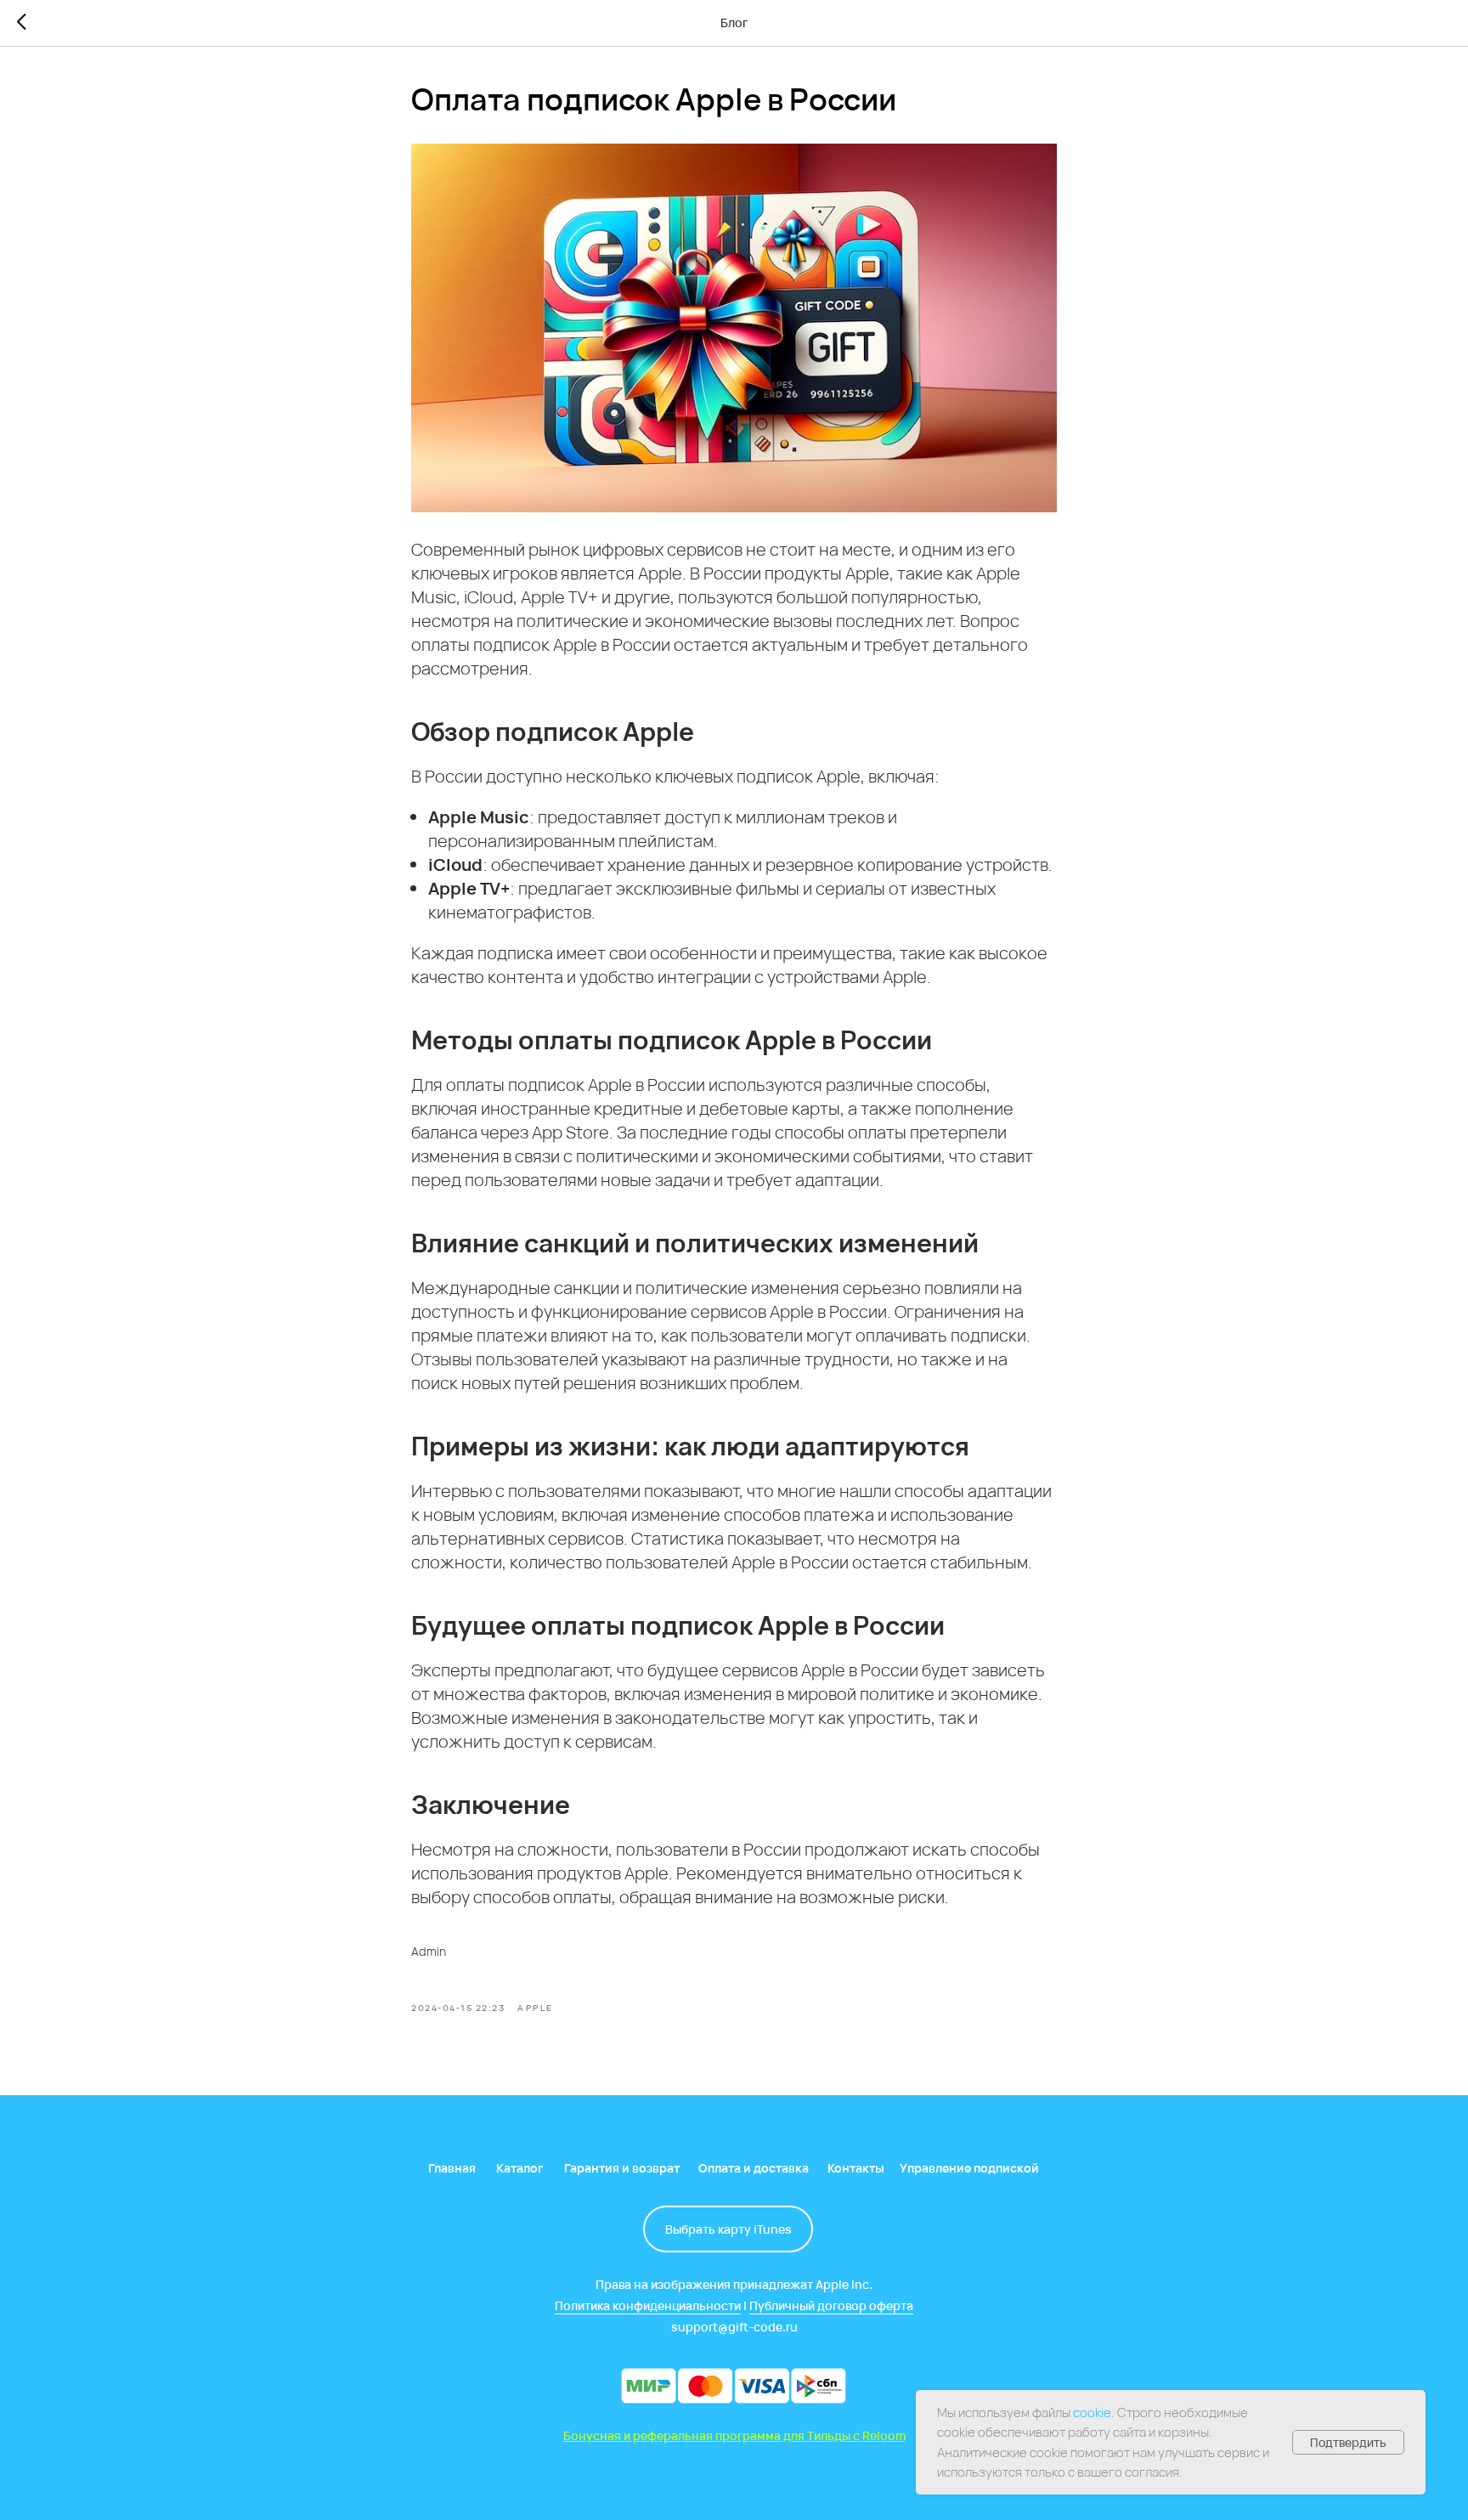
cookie (1092, 2413)
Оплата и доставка (754, 2168)
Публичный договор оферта (831, 2305)
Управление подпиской (969, 2168)
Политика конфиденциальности (648, 2305)
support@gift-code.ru (734, 2327)
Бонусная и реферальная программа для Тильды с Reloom (734, 2435)
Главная (452, 2168)
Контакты (856, 2168)
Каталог (519, 2168)
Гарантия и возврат (622, 2168)
